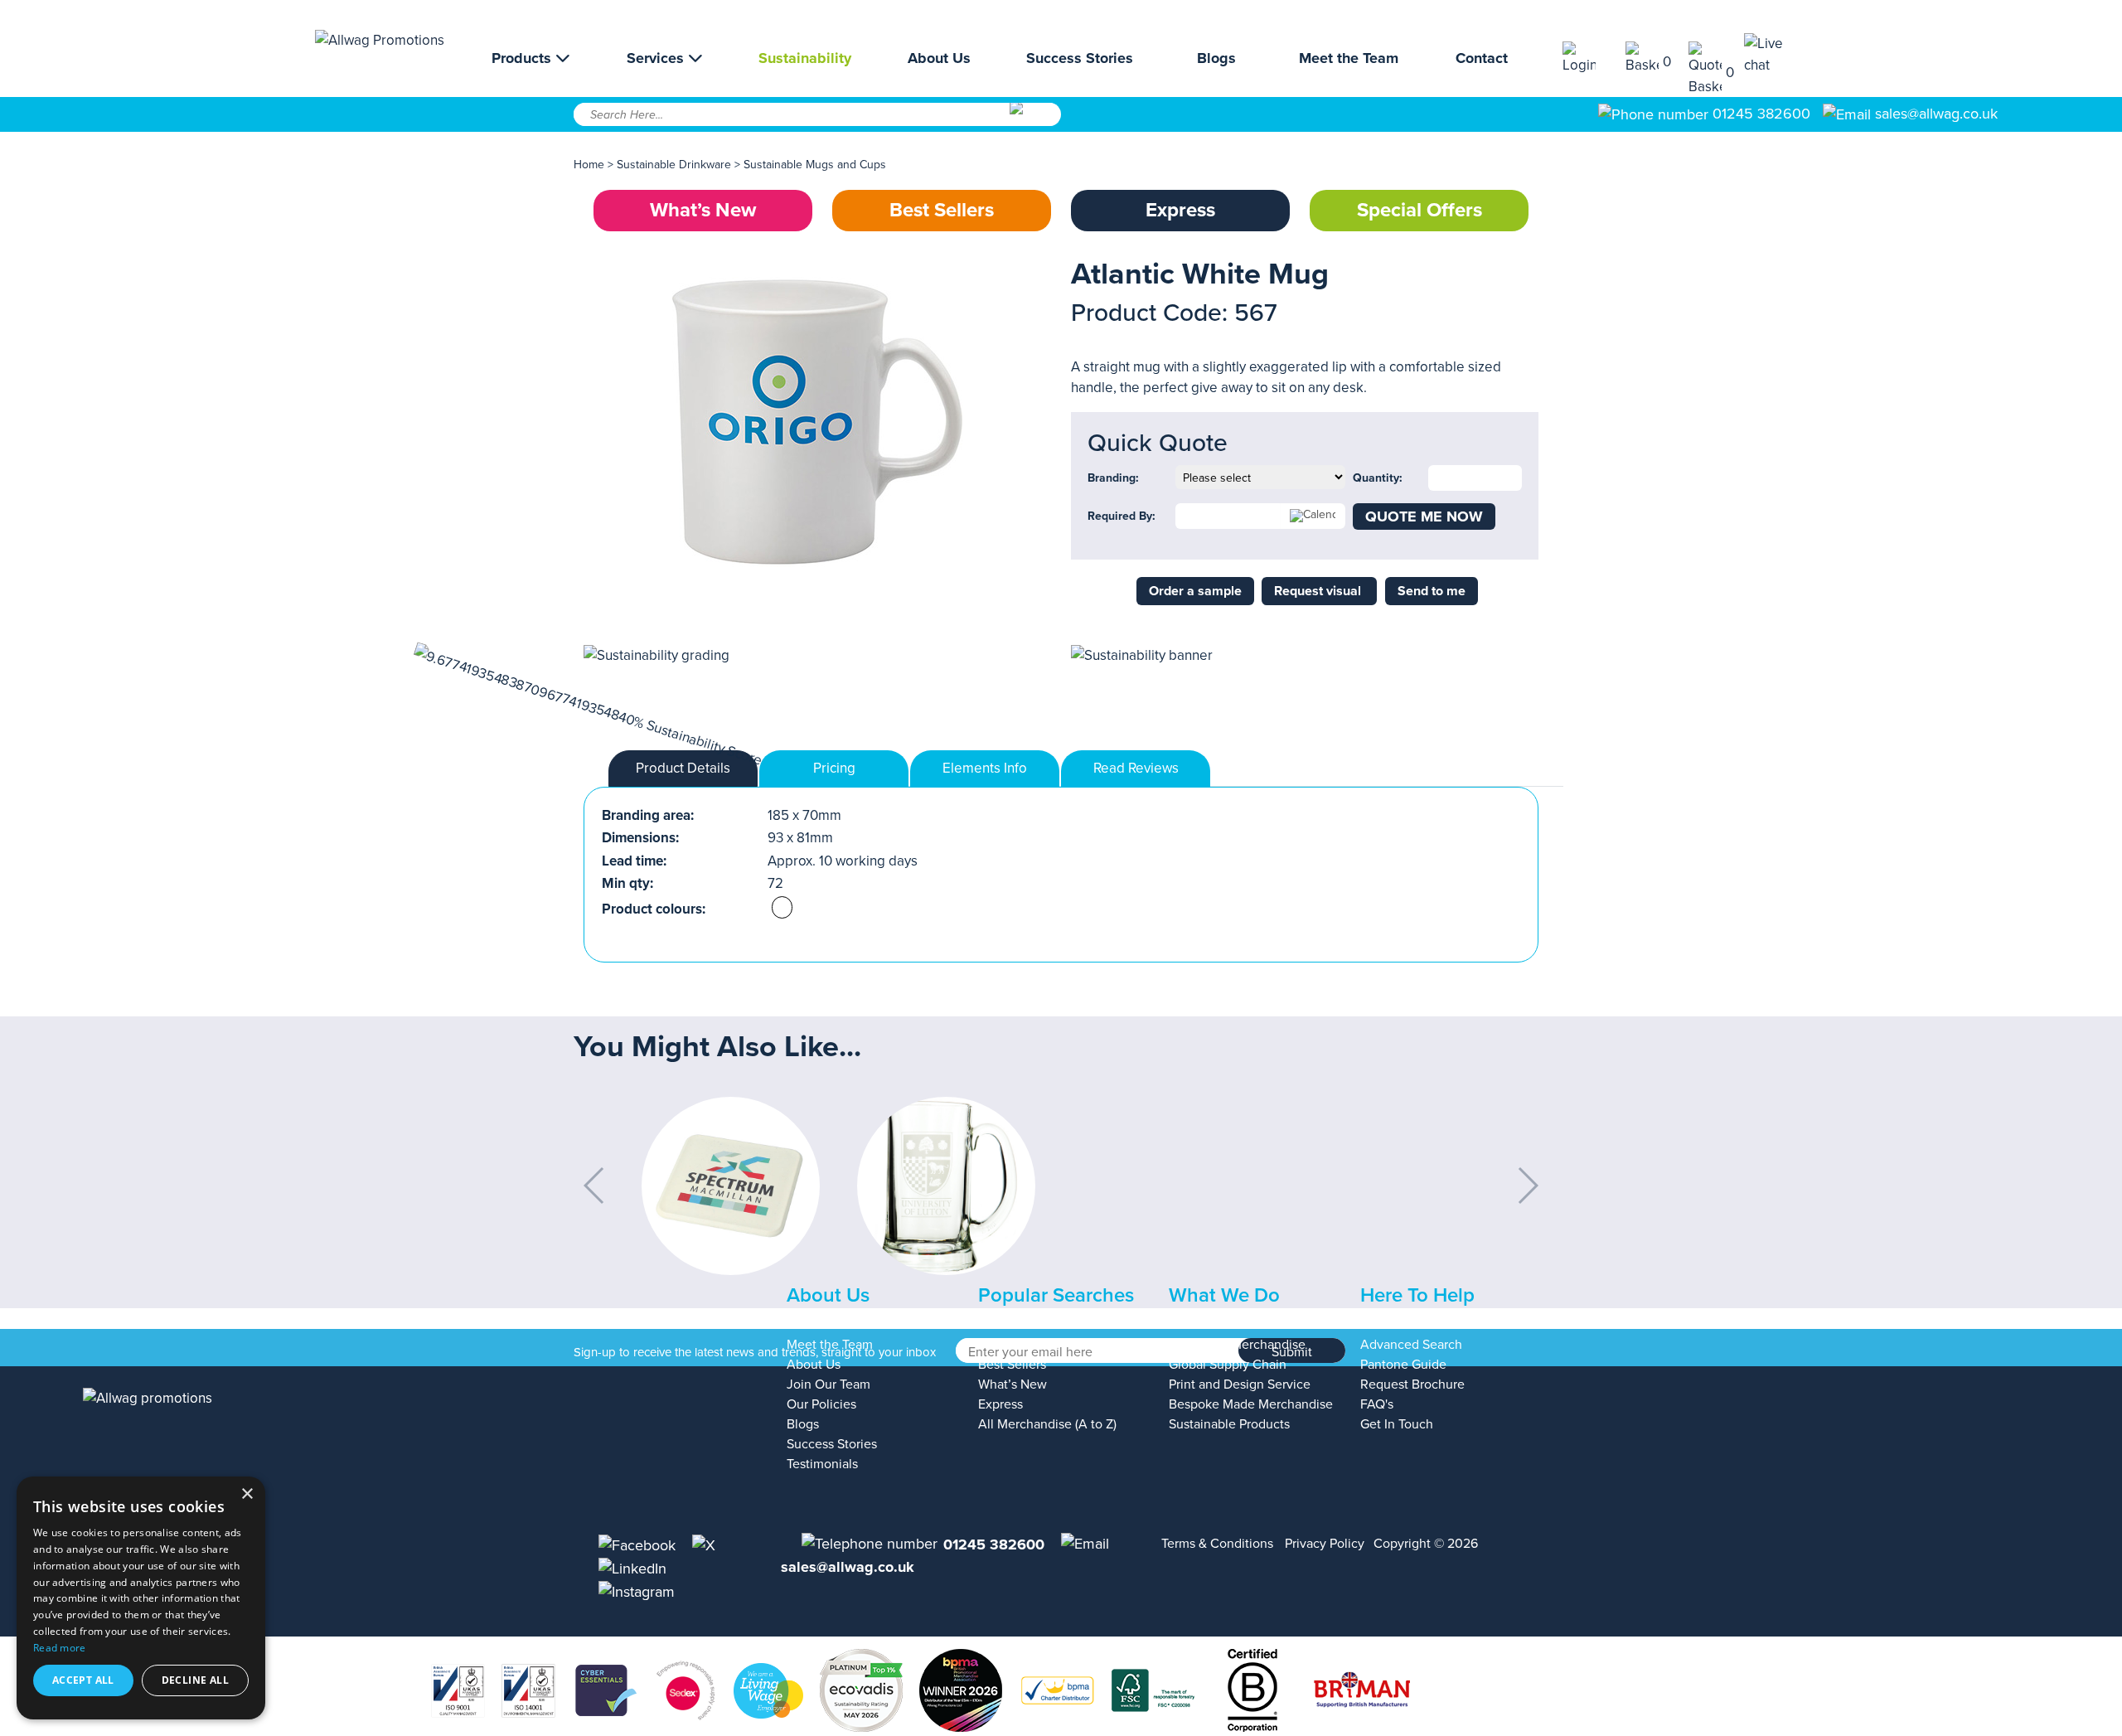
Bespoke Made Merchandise (1251, 1404)
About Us (939, 58)
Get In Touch (1397, 1424)
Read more (60, 1648)
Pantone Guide (1403, 1365)
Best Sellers (942, 210)
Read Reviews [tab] (1136, 768)
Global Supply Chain (1228, 1365)
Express (1180, 210)
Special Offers (1420, 210)
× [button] (247, 1494)
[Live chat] (1776, 54)
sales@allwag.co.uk (1936, 114)
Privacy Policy (1325, 1544)
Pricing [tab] (834, 768)
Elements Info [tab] (985, 768)
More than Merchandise (1237, 1345)
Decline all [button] (195, 1680)
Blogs (1216, 58)
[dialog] (141, 1598)
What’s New (703, 210)
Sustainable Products (1229, 1424)
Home (589, 165)
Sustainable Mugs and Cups (815, 165)
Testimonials (822, 1464)
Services (657, 58)
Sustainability (805, 58)
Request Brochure (1412, 1384)
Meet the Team (1349, 58)
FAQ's (1377, 1404)
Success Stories (1080, 58)
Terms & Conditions (1217, 1544)
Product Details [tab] (683, 768)
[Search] (1034, 120)
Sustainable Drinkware (674, 165)
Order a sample (1195, 591)
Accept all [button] (83, 1680)
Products (523, 58)
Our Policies (821, 1404)
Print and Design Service (1240, 1384)
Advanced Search (1411, 1345)
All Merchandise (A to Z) (1047, 1424)
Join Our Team (828, 1384)
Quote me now (1424, 516)
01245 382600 (1759, 114)
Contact (1482, 58)
